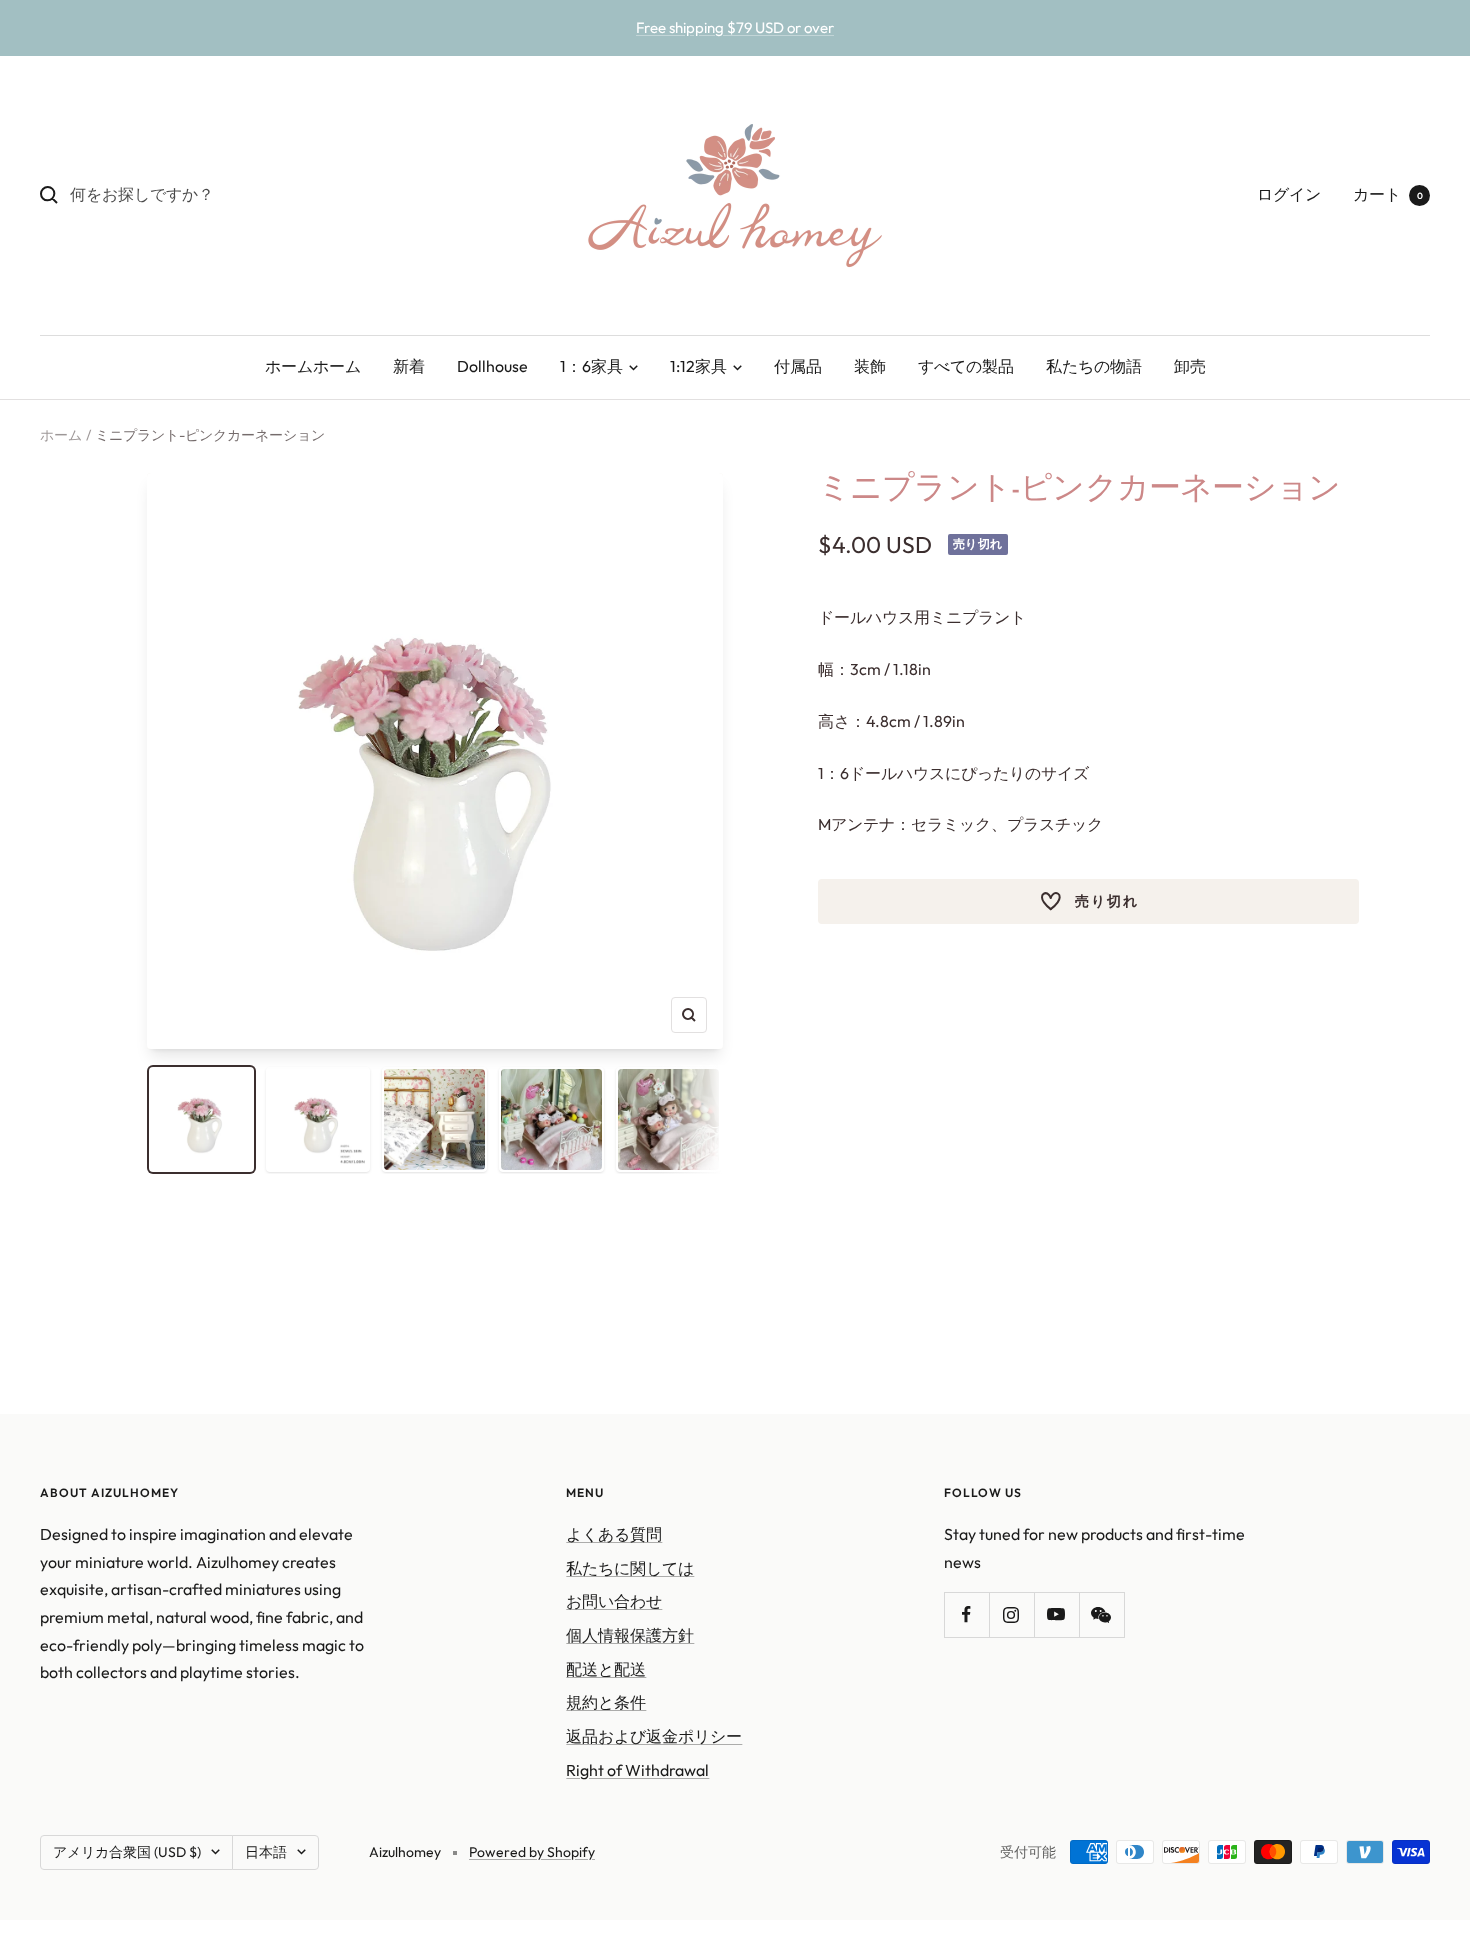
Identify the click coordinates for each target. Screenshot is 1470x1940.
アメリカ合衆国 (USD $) (127, 1852)
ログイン (1289, 194)
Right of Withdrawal (637, 1770)
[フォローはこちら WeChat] (1101, 1614)
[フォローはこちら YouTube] (1056, 1614)
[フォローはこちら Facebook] (966, 1614)
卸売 (1190, 366)
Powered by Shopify (532, 1852)
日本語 (266, 1852)
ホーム (61, 435)
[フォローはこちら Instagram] (1011, 1614)
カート (1388, 194)
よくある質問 (614, 1534)
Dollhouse (492, 366)
